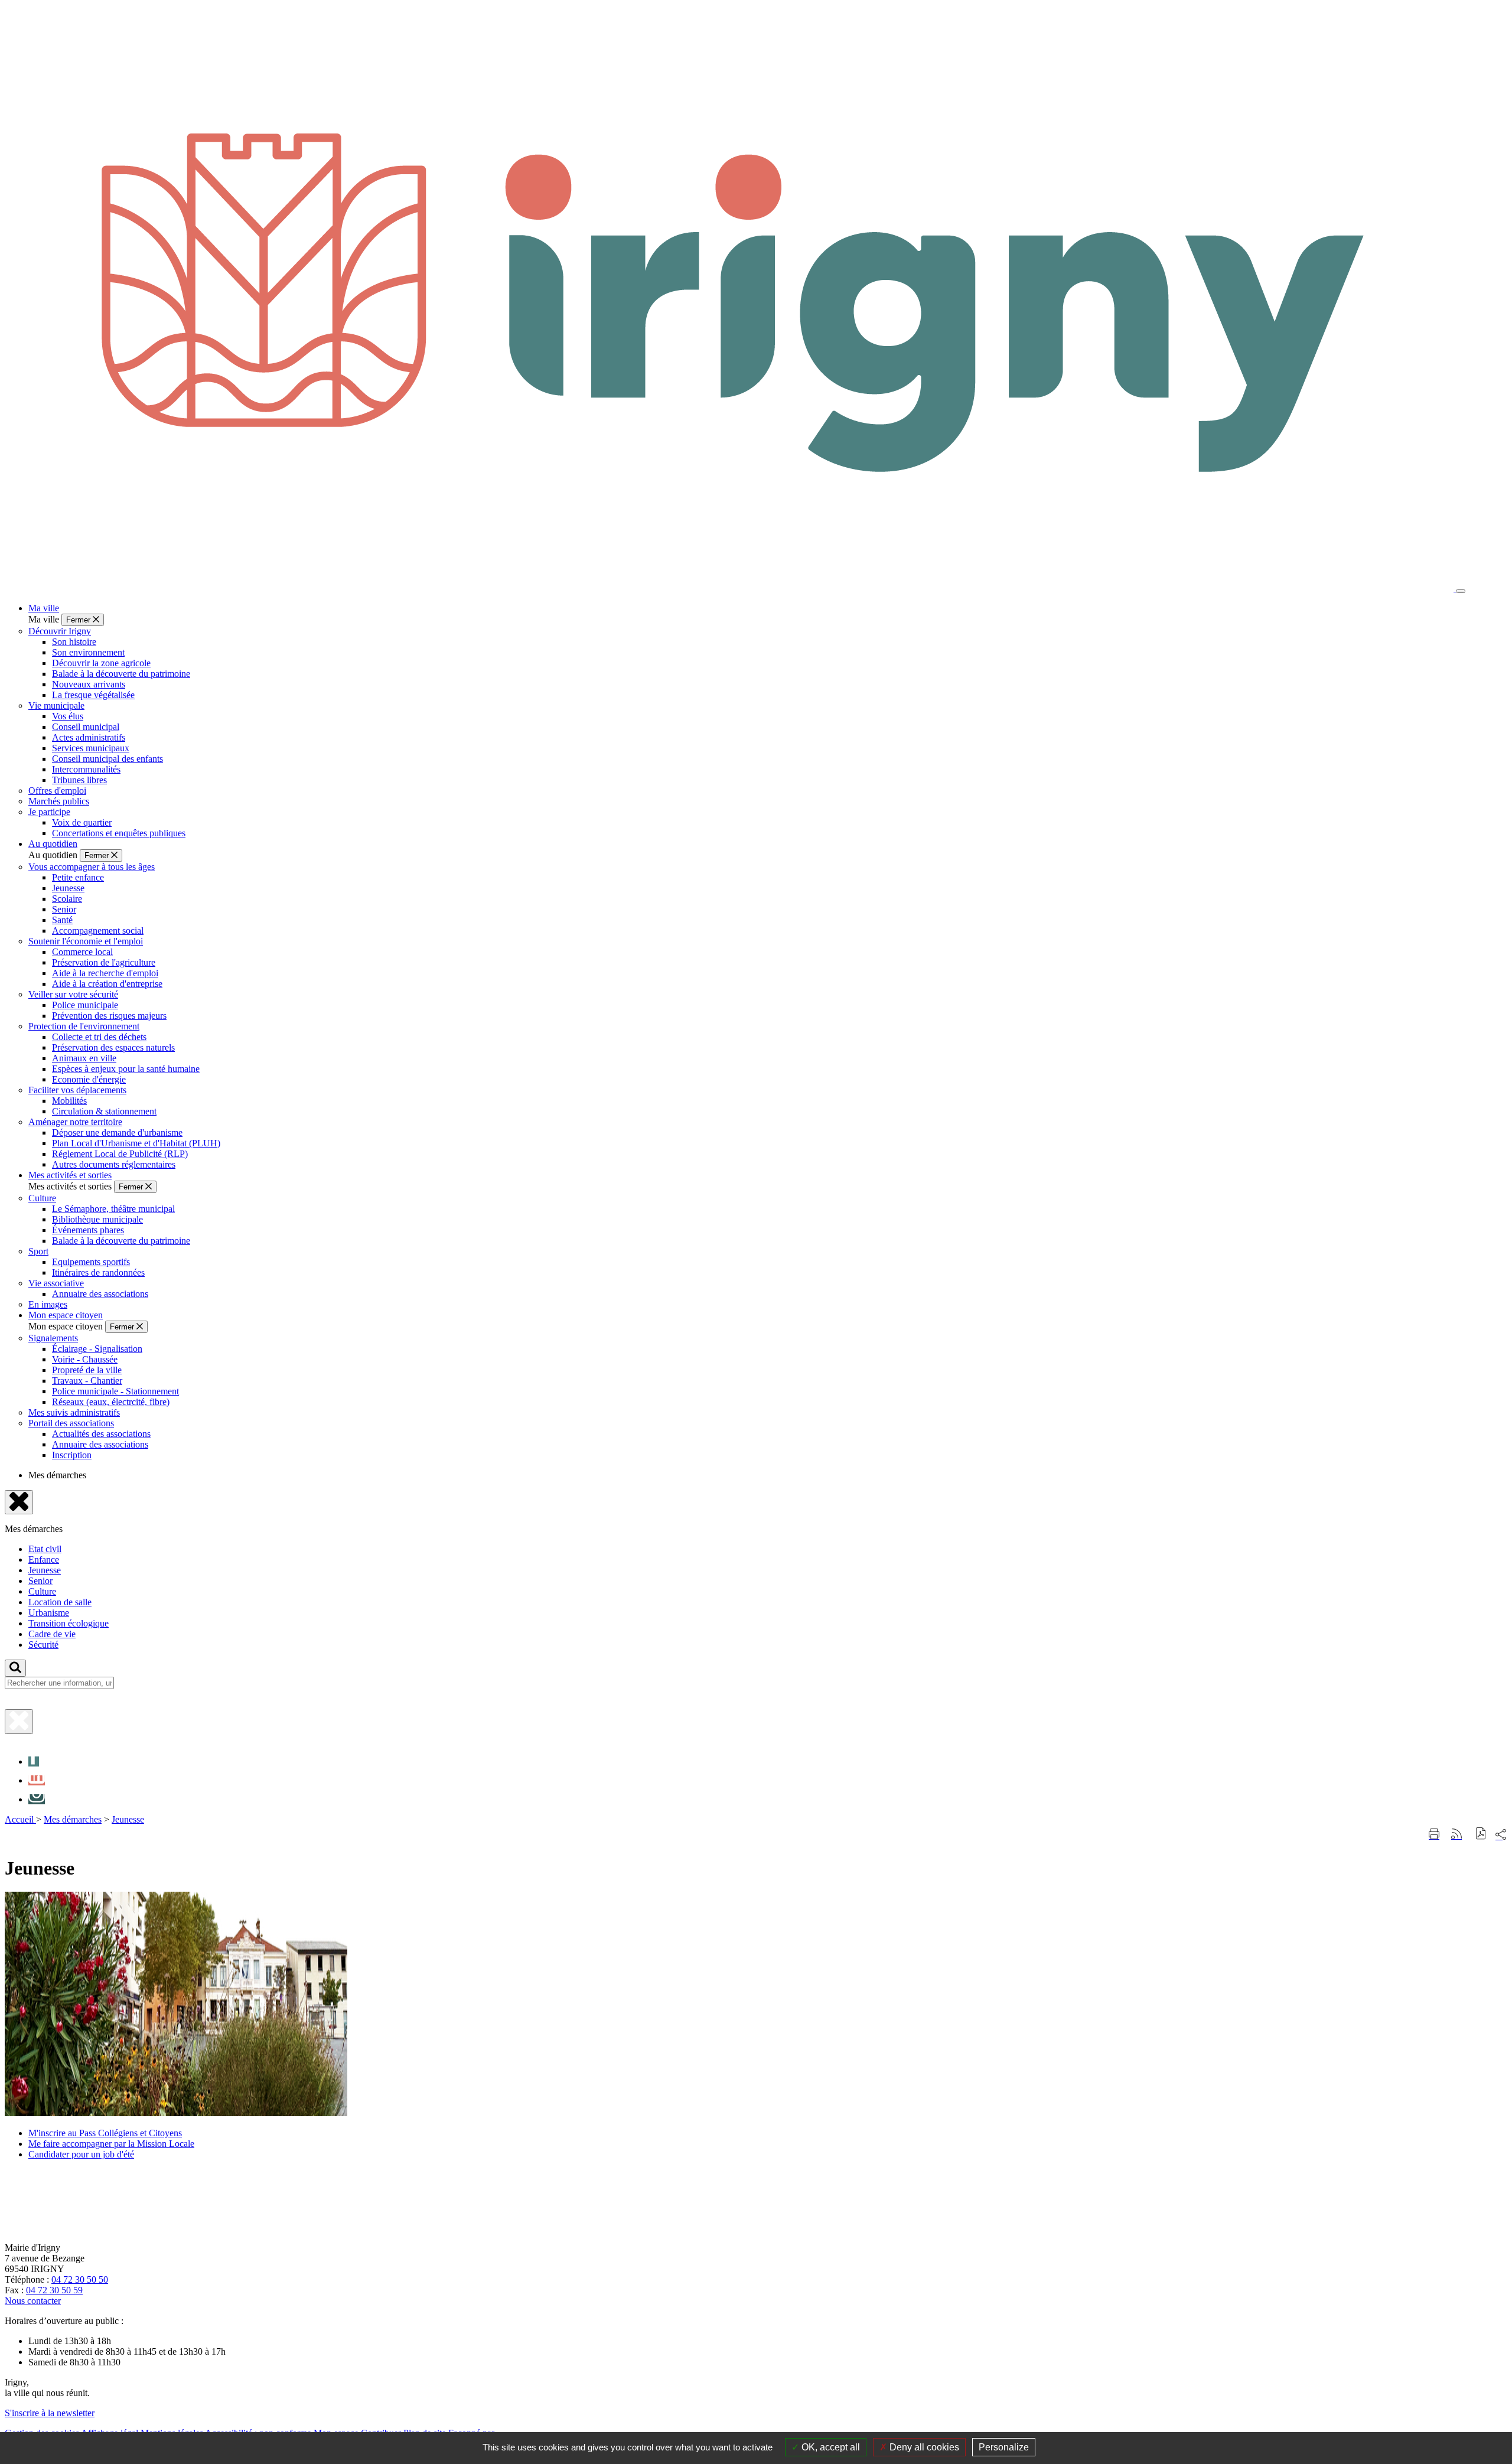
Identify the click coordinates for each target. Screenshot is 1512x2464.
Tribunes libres (79, 780)
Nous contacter (33, 2301)
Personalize (1004, 2447)
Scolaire (67, 899)
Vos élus (68, 716)
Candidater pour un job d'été (81, 2154)
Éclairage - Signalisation (97, 1349)
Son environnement (88, 652)
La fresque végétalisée (93, 695)
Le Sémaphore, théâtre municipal (113, 1209)
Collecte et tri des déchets (99, 1037)
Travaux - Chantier (87, 1381)
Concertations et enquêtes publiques (119, 833)
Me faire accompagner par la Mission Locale (111, 2144)
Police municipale (85, 1005)
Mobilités (69, 1101)
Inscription (72, 1455)
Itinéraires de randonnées (98, 1272)
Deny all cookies (923, 2447)
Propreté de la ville (87, 1370)
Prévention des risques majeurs (109, 1016)
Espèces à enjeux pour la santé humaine (126, 1069)
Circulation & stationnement (104, 1111)
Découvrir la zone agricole (101, 663)
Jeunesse (68, 888)
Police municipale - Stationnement (115, 1391)
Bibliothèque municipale (97, 1219)
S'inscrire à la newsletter (50, 2413)
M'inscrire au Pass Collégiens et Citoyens (105, 2133)
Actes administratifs (89, 737)
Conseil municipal (86, 727)
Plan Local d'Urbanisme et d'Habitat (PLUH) (136, 1143)
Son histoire (74, 642)
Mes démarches (73, 1819)
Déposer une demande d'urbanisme (117, 1132)
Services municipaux (91, 748)
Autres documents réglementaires (114, 1164)
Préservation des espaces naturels (113, 1047)
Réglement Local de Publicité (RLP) (120, 1154)
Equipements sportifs (91, 1262)
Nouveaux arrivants (89, 684)
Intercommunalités (86, 769)
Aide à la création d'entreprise (107, 984)
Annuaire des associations (100, 1294)
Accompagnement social (98, 930)
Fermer (79, 620)
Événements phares (88, 1230)
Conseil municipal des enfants (107, 759)
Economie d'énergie (89, 1079)
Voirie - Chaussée (85, 1359)
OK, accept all (830, 2447)
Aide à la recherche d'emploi (105, 973)
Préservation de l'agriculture (104, 962)
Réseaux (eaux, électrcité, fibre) (111, 1402)
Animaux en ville (84, 1058)
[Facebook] (34, 1761)
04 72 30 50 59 (54, 2290)
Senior (64, 909)
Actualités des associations (101, 1434)
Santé (62, 920)
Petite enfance (78, 877)
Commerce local (82, 952)
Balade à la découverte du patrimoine (121, 674)
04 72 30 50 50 (80, 2279)
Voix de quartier (82, 822)
